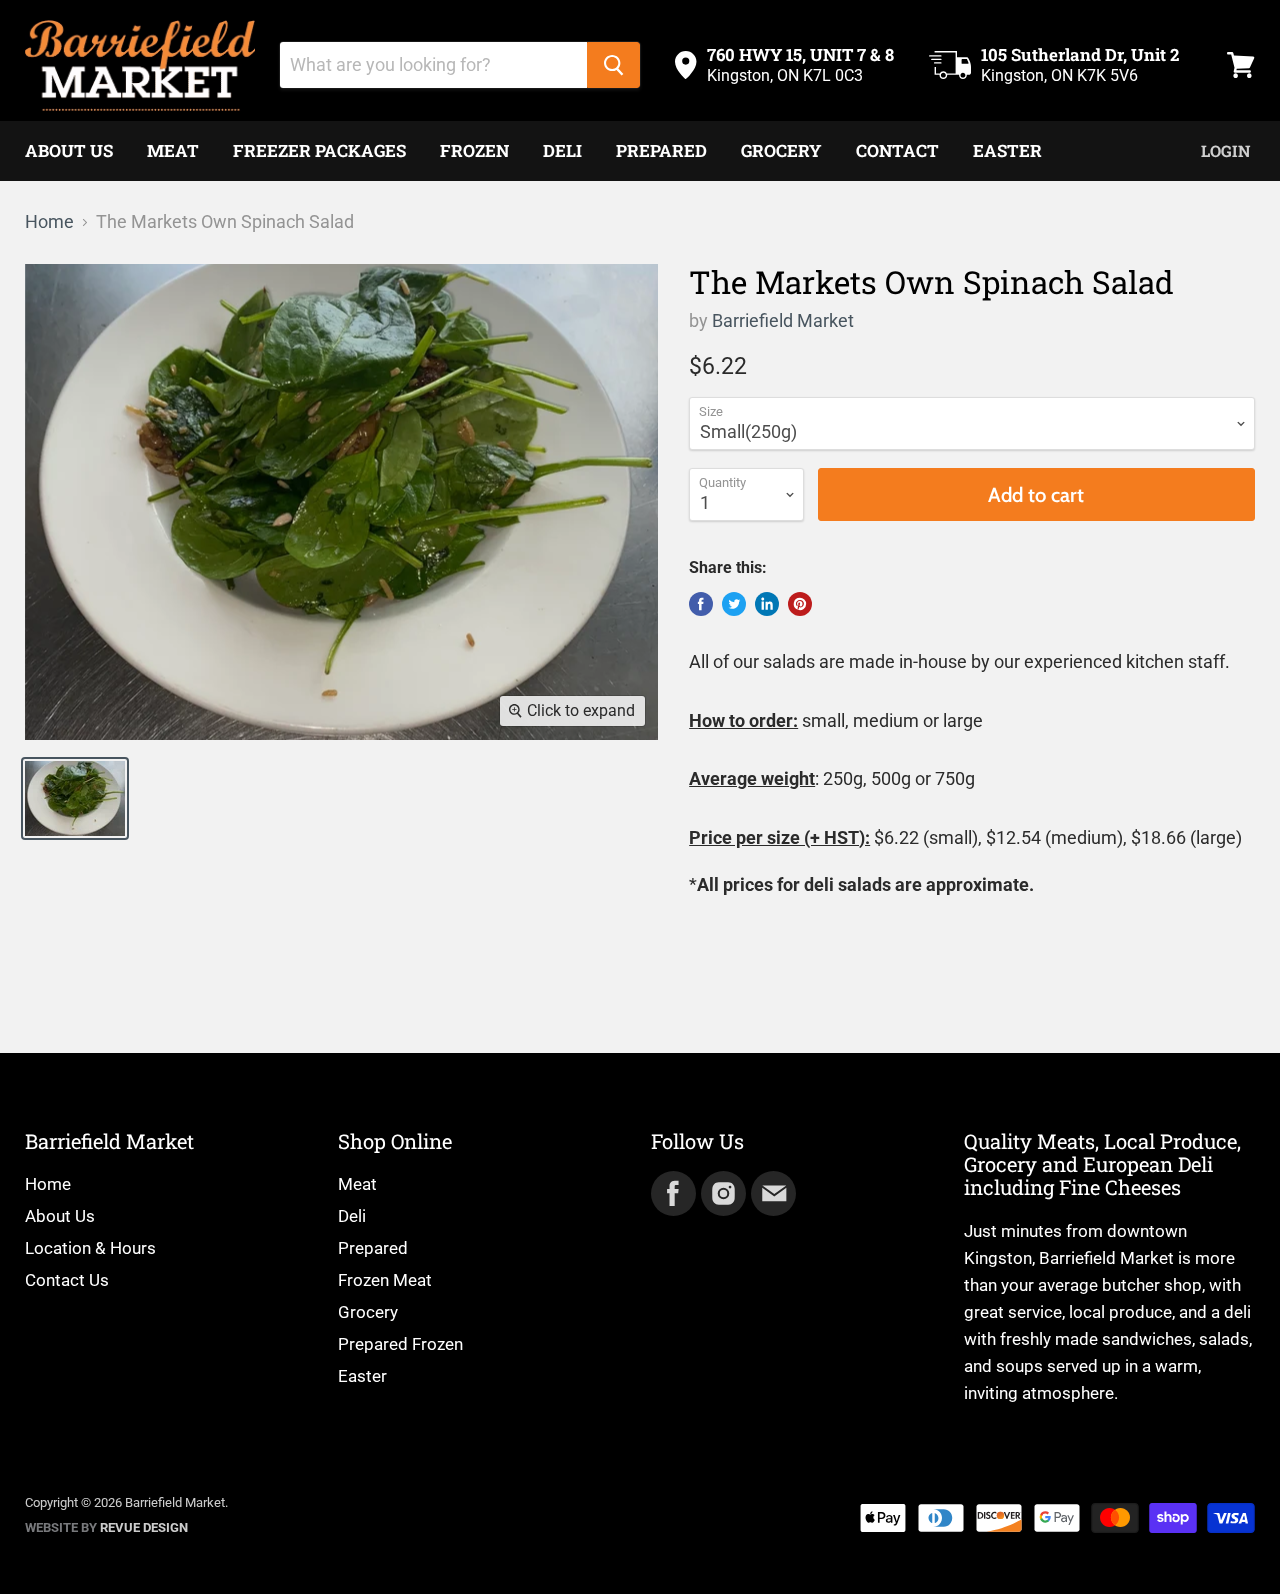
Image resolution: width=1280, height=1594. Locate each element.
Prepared (661, 150)
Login (1225, 150)
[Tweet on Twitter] (734, 604)
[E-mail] (772, 1192)
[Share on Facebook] (701, 604)
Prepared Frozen (400, 1344)
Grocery (781, 150)
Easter (1007, 150)
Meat (173, 150)
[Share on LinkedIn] (767, 604)
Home (49, 222)
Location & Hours (90, 1248)
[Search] (613, 65)
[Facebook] (672, 1192)
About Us (69, 150)
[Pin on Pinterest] (800, 604)
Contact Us (67, 1280)
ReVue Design (106, 1527)
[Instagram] (722, 1192)
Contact (897, 150)
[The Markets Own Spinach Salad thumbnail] (75, 798)
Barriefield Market (783, 320)
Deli (562, 150)
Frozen (474, 150)
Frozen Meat (385, 1280)
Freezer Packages (319, 150)
